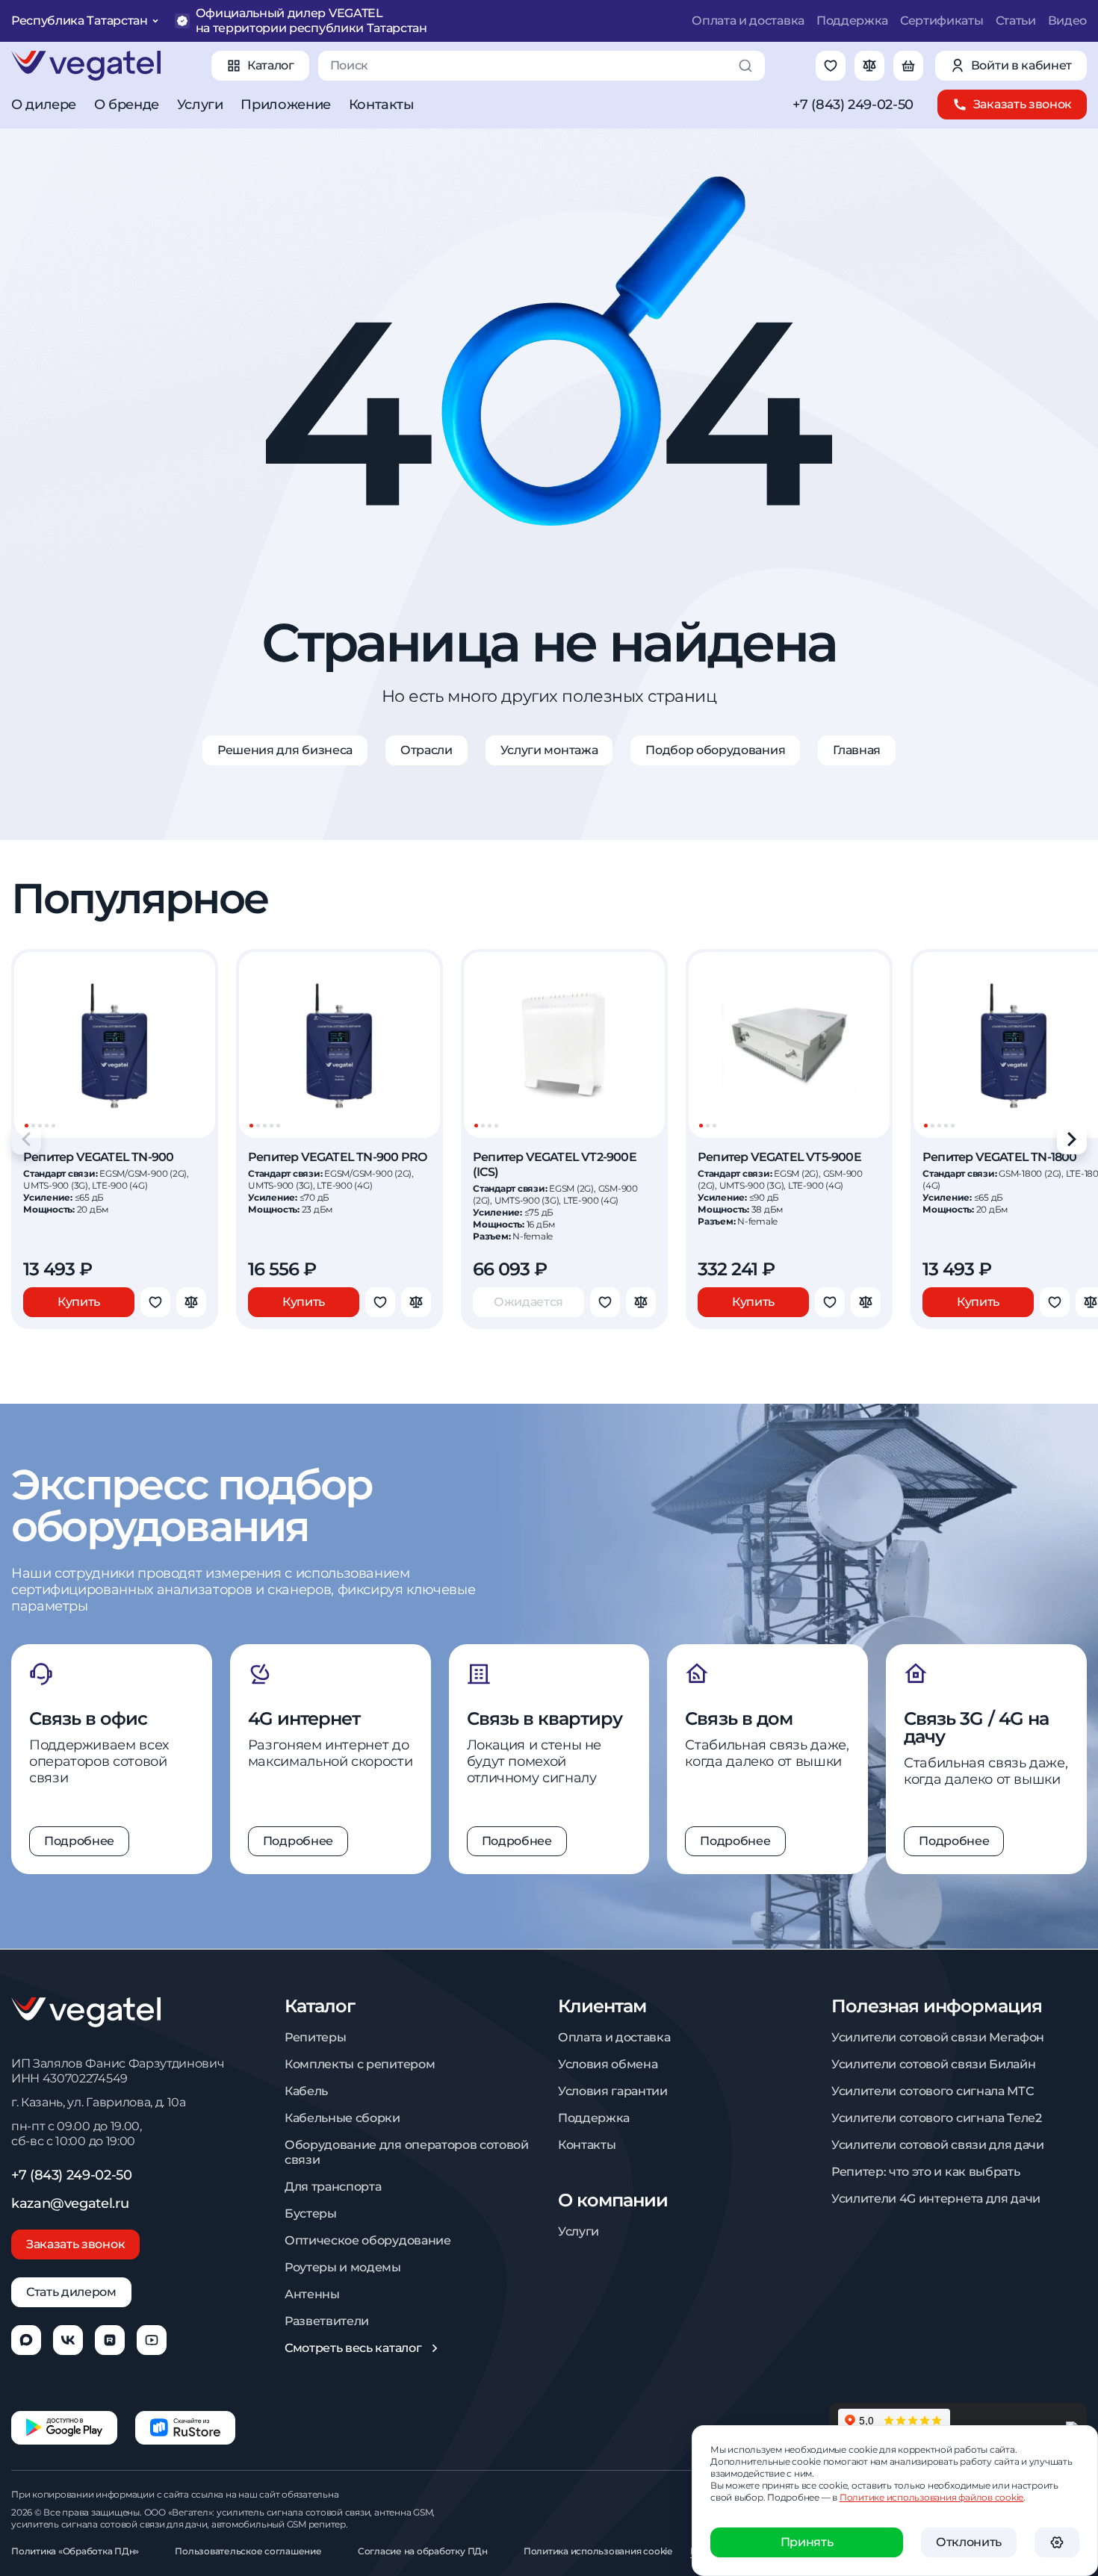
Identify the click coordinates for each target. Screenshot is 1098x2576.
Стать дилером (71, 2292)
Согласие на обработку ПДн (423, 2551)
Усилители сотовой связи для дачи (938, 2145)
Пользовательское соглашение (248, 2551)
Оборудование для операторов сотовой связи (407, 2152)
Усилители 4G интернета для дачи (936, 2199)
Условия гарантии (613, 2091)
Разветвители (327, 2321)
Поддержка (852, 21)
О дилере (44, 105)
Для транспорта (333, 2187)
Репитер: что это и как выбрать (925, 2172)
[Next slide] (1072, 1139)
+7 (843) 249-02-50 (853, 105)
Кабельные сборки (342, 2118)
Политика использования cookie (598, 2551)
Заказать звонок (75, 2244)
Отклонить (969, 2542)
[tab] (27, 1126)
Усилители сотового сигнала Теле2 (937, 2118)
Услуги (200, 105)
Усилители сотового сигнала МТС (932, 2091)
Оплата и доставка (748, 21)
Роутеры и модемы (343, 2267)
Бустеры (311, 2213)
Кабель (306, 2091)
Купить (79, 1302)
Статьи (1016, 21)
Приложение (285, 105)
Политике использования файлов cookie (931, 2497)
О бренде (127, 105)
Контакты (382, 105)
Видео (1067, 21)
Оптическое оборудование (368, 2240)
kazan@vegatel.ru (70, 2203)
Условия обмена (608, 2064)
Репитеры (315, 2037)
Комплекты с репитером (360, 2064)
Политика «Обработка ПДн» (75, 2551)
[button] (1057, 2542)
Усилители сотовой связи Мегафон (938, 2037)
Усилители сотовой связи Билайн (933, 2064)
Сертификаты (942, 21)
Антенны (312, 2294)
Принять (807, 2542)
